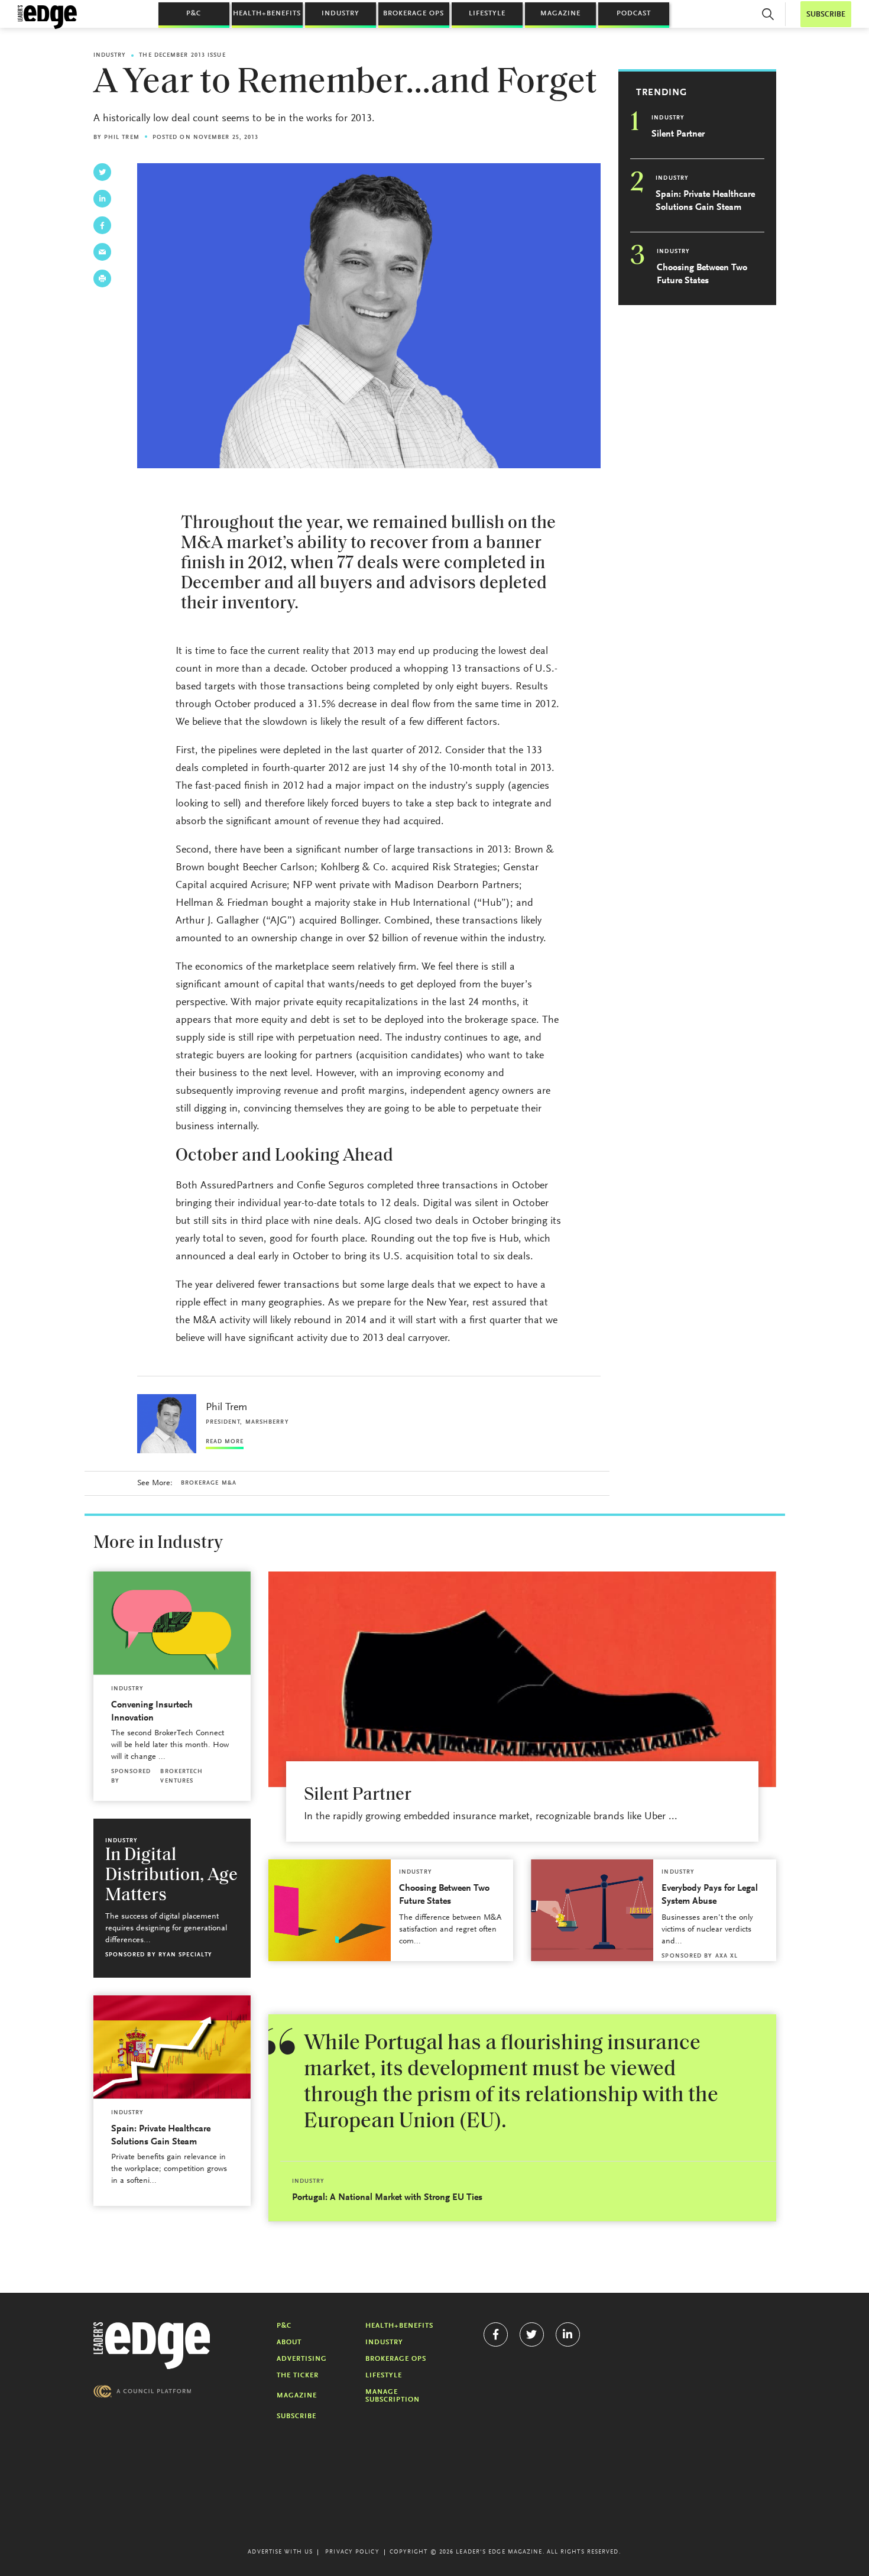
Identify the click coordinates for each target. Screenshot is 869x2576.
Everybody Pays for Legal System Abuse (710, 1895)
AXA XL (727, 1956)
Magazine (560, 14)
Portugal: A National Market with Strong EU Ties (387, 2198)
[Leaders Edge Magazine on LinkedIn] (568, 2334)
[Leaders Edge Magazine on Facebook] (496, 2334)
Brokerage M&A (209, 1483)
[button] (768, 14)
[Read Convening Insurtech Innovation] (172, 1623)
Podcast (634, 14)
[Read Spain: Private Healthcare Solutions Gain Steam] (172, 2047)
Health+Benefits (267, 14)
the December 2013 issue (182, 56)
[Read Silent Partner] (522, 1679)
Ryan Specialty (185, 1955)
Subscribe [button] (826, 14)
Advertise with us (280, 2552)
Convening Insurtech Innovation (152, 1712)
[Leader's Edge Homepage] (152, 2346)
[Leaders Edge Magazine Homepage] (47, 17)
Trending (662, 93)
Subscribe (296, 2416)
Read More (225, 1442)
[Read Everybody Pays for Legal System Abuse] (592, 1910)
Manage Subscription (393, 2396)
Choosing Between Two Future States (702, 274)
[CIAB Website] (142, 2391)
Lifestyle (487, 14)
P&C (194, 14)
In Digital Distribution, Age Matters (171, 1876)
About (289, 2342)
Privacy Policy (352, 2552)
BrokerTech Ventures (181, 1777)
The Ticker (298, 2376)
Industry (341, 14)
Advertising (302, 2359)
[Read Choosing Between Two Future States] (330, 1910)
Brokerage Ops (414, 14)
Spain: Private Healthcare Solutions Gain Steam (705, 201)
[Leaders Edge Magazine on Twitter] (532, 2334)
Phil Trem (122, 138)
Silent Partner (678, 134)
